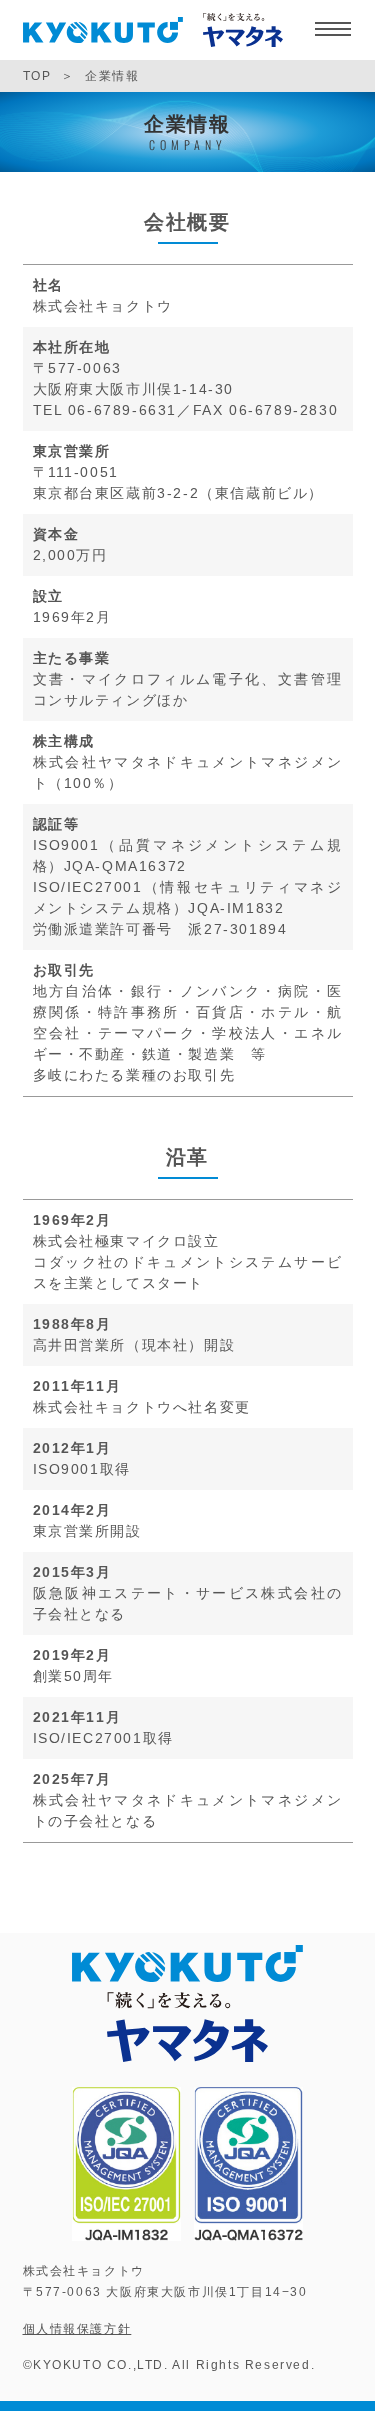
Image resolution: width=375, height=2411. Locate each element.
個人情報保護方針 (77, 2329)
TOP (37, 76)
